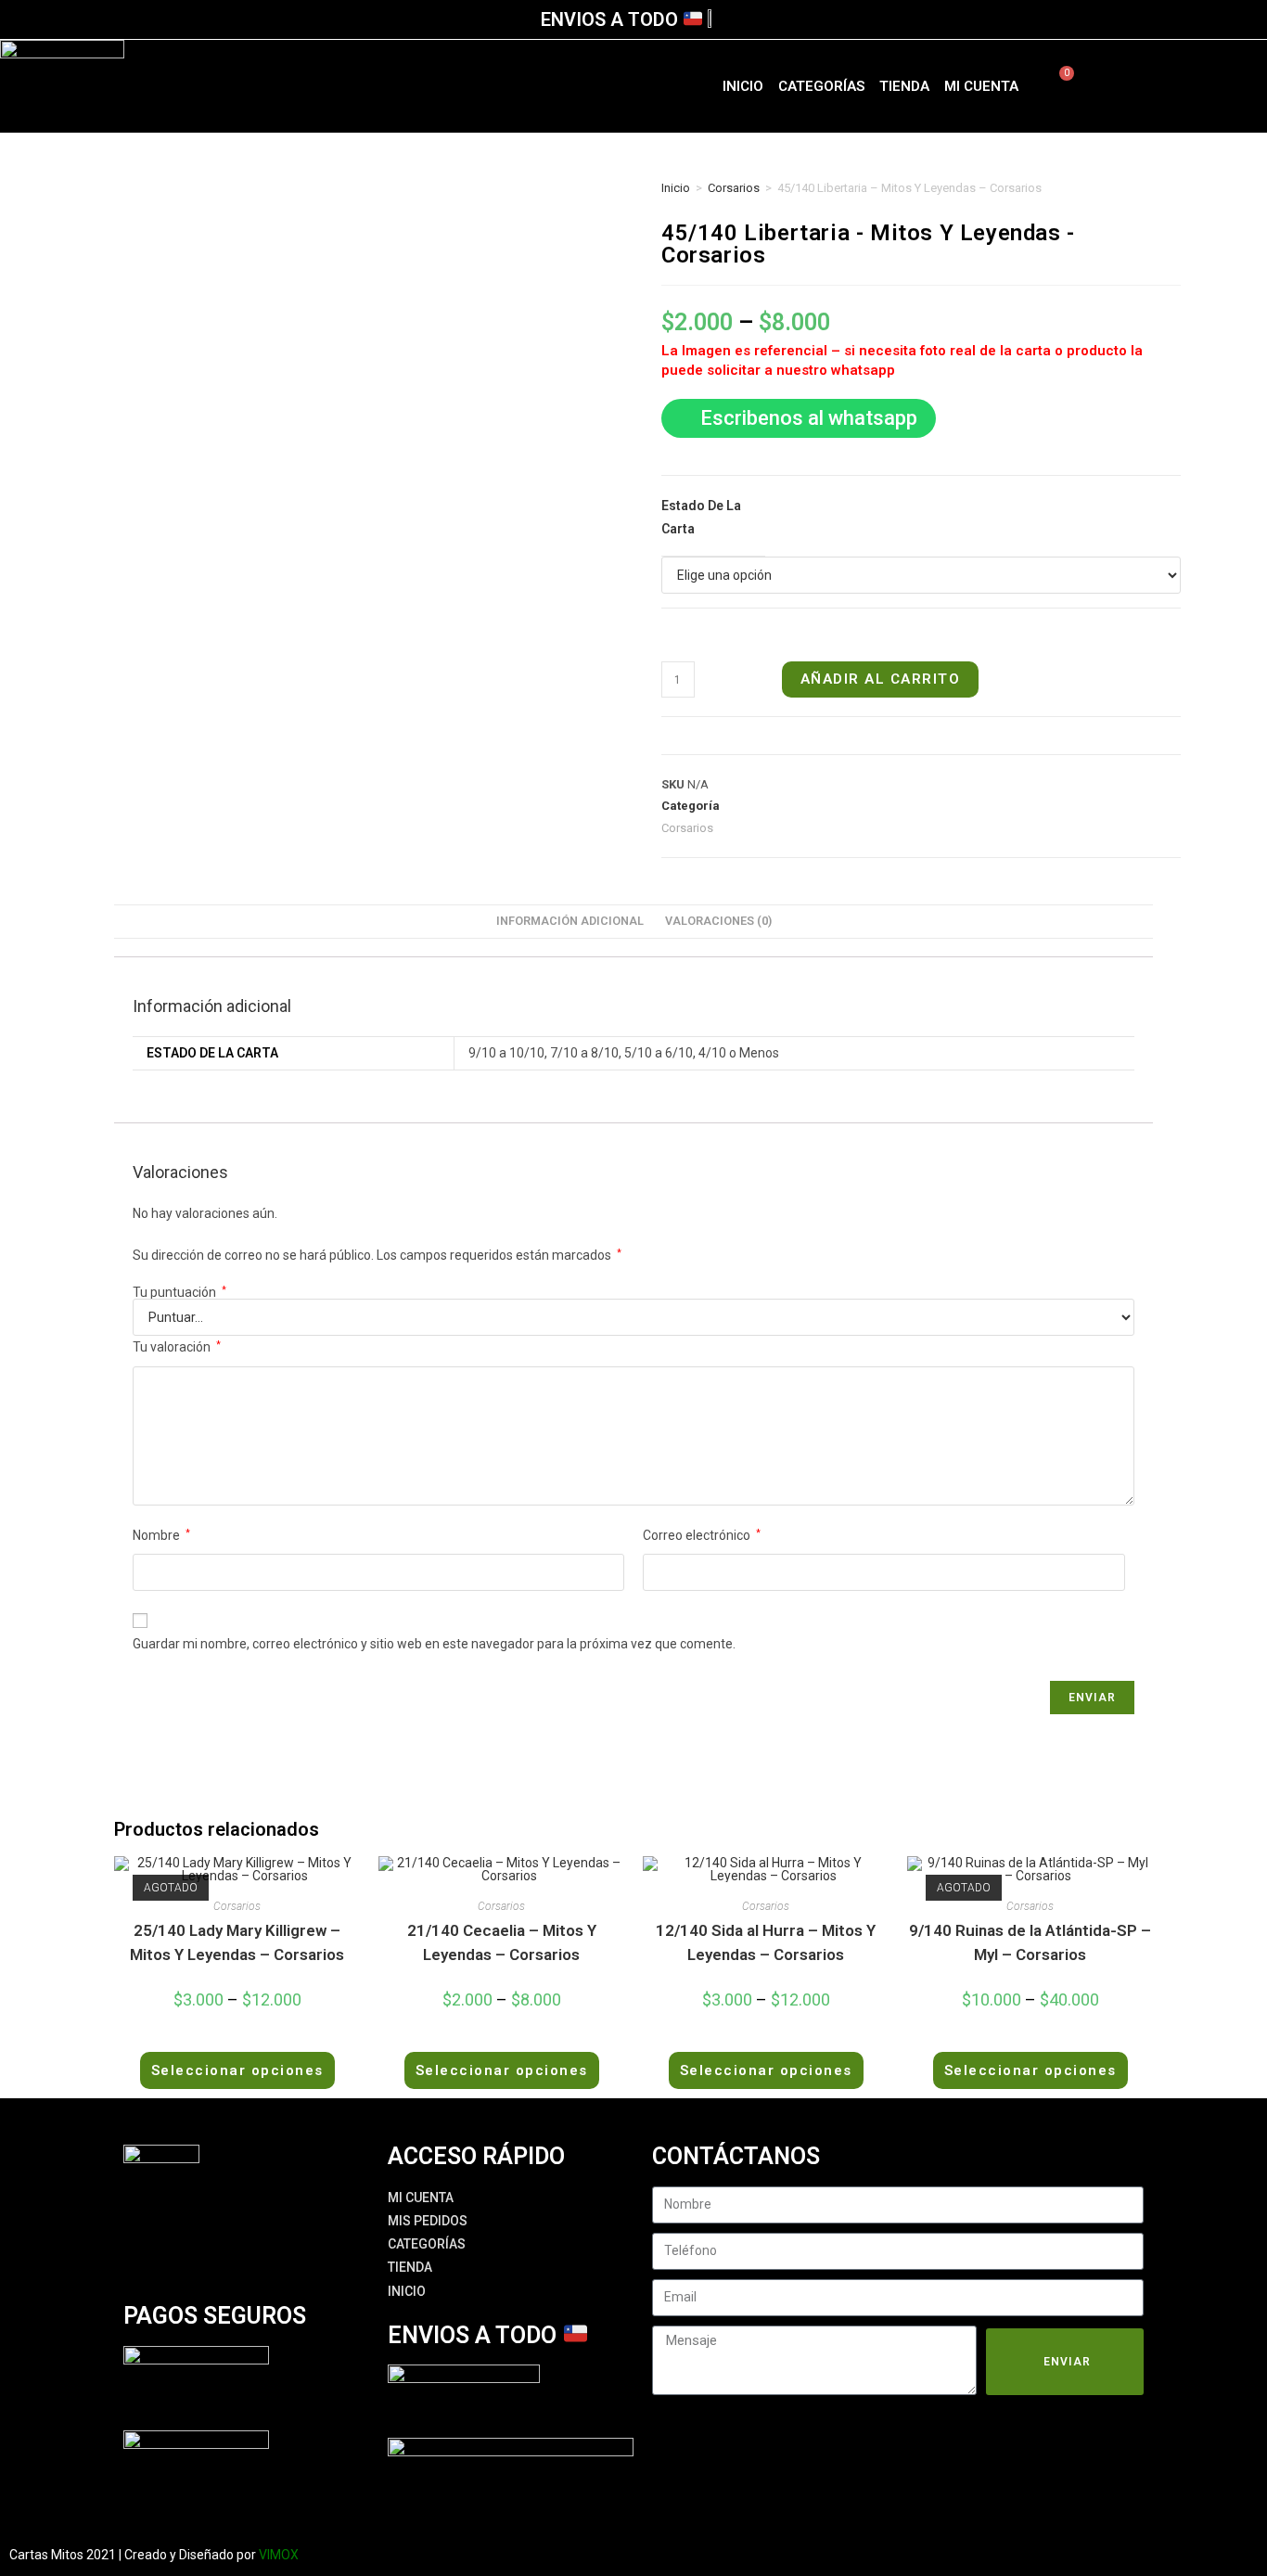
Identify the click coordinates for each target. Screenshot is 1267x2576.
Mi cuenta (981, 86)
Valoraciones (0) (718, 921)
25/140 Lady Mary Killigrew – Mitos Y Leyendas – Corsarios (237, 1942)
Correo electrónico (702, 1535)
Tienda (904, 86)
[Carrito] (1056, 86)
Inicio (743, 86)
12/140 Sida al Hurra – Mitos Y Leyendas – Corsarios (766, 1942)
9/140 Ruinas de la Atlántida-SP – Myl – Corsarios (1030, 1942)
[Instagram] (1205, 83)
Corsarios (734, 188)
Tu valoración (177, 1347)
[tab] (570, 922)
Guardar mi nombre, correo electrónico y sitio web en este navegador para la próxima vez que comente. (434, 1644)
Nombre (161, 1535)
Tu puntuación (179, 1292)
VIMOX (279, 2555)
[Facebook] (1151, 83)
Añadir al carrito (881, 679)
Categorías (821, 86)
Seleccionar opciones (237, 2070)
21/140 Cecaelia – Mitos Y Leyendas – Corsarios (502, 1942)
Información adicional (570, 921)
